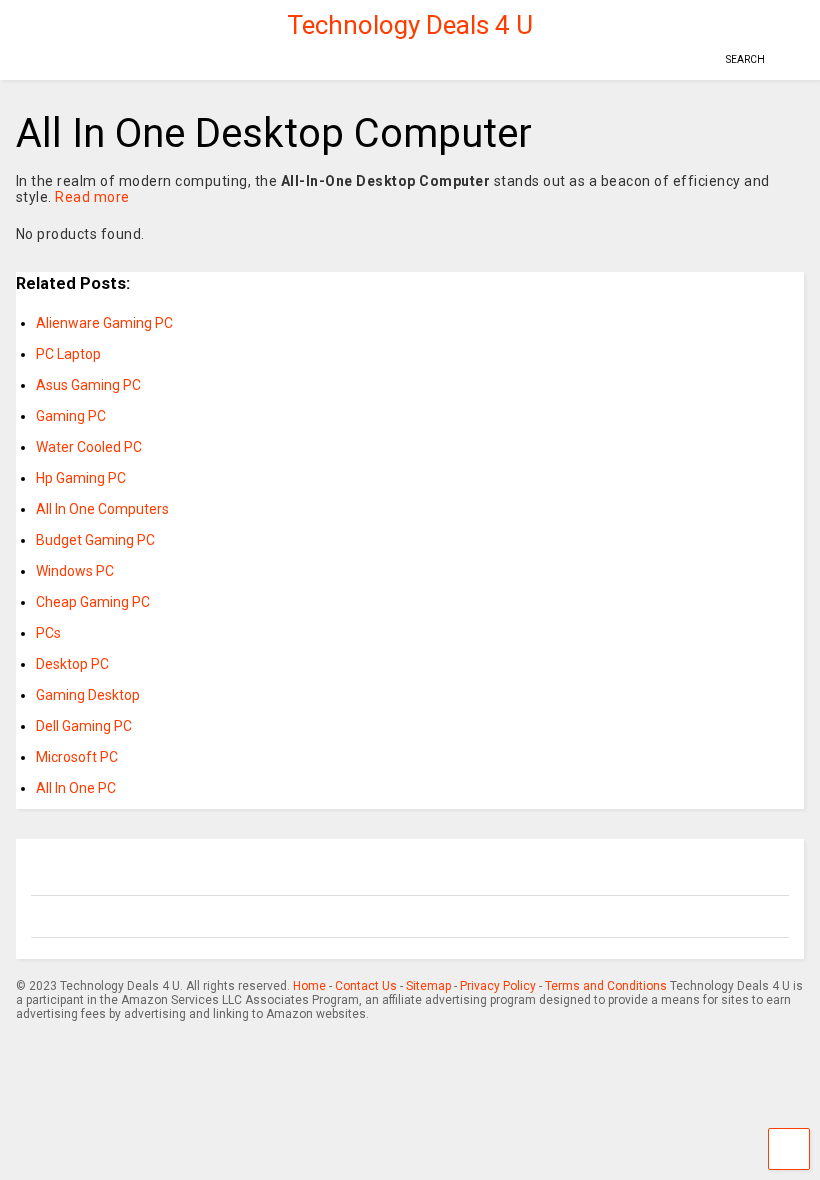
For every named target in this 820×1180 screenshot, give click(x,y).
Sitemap (428, 986)
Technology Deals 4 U (410, 25)
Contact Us (366, 986)
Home (309, 986)
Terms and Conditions (606, 986)
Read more (92, 197)
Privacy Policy (498, 986)
